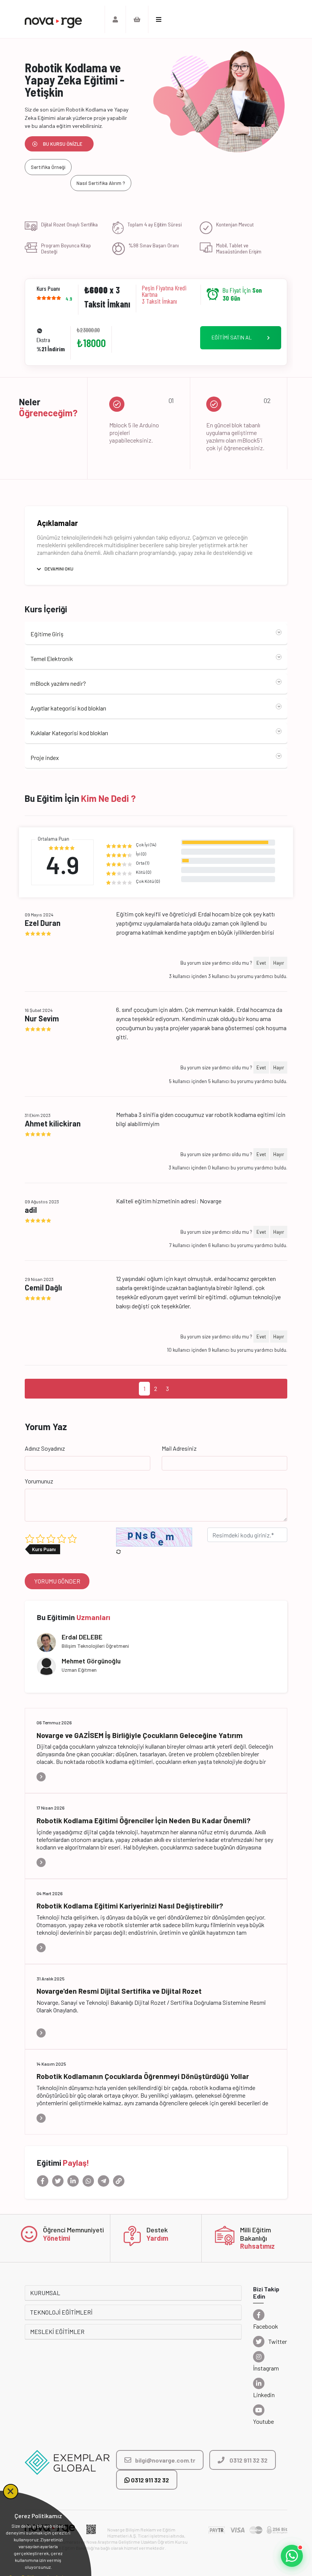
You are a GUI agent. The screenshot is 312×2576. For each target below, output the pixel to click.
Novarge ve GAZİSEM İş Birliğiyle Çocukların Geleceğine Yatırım (140, 1735)
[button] (292, 2556)
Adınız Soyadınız (45, 1448)
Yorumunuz (39, 1481)
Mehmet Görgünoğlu (91, 1661)
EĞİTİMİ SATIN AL (232, 337)
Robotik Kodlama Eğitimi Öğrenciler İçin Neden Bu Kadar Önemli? (143, 1820)
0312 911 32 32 (149, 2480)
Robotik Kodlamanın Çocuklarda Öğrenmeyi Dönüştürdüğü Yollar (143, 2076)
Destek (157, 2230)
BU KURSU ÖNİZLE (63, 144)
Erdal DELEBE (82, 1637)
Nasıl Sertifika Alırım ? (101, 183)
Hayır (279, 963)
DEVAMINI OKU (59, 569)
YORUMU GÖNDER (57, 1581)
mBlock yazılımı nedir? (58, 683)
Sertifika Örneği (48, 167)
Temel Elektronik (52, 659)
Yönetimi (57, 2238)
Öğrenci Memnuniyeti (73, 2230)
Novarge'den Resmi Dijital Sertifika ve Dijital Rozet (119, 1991)
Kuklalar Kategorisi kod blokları (69, 733)
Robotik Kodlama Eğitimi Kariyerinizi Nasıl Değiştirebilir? (130, 1906)
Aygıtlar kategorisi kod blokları (68, 708)
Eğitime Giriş (47, 634)
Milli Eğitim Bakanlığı (255, 2234)
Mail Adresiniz (179, 1448)
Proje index (45, 758)
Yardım (157, 2238)
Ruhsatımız (257, 2246)
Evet (261, 963)
